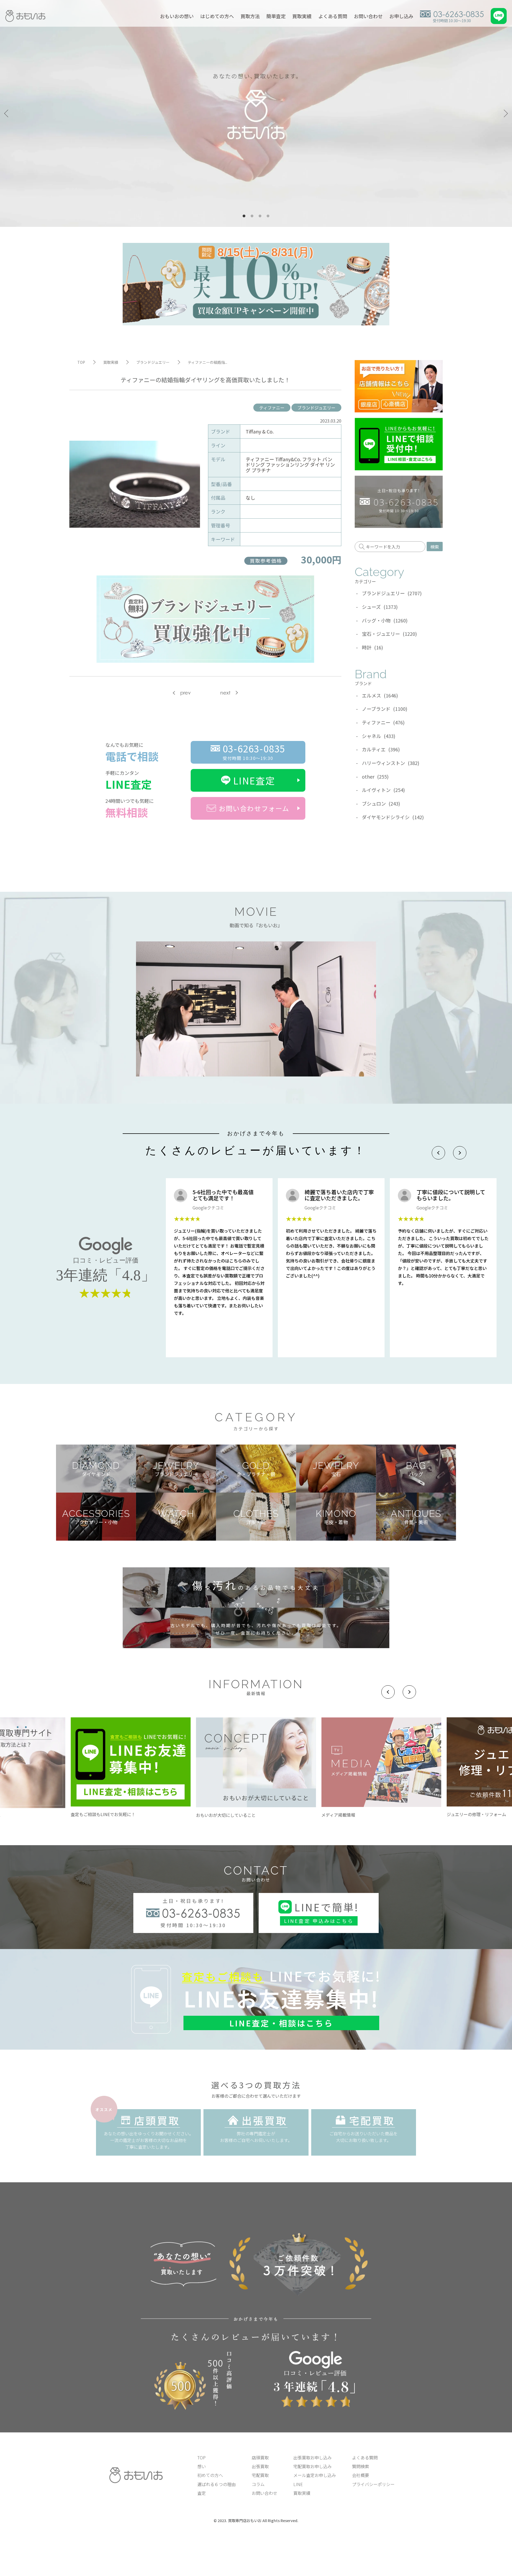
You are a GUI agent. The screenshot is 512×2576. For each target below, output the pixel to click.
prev (185, 693)
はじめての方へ (217, 16)
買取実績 (302, 16)
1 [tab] (244, 216)
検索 (435, 547)
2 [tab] (252, 216)
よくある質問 (333, 16)
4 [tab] (268, 216)
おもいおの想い (177, 16)
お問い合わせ (368, 16)
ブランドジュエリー (316, 408)
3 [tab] (260, 216)
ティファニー (272, 408)
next (225, 693)
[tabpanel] (256, 113)
